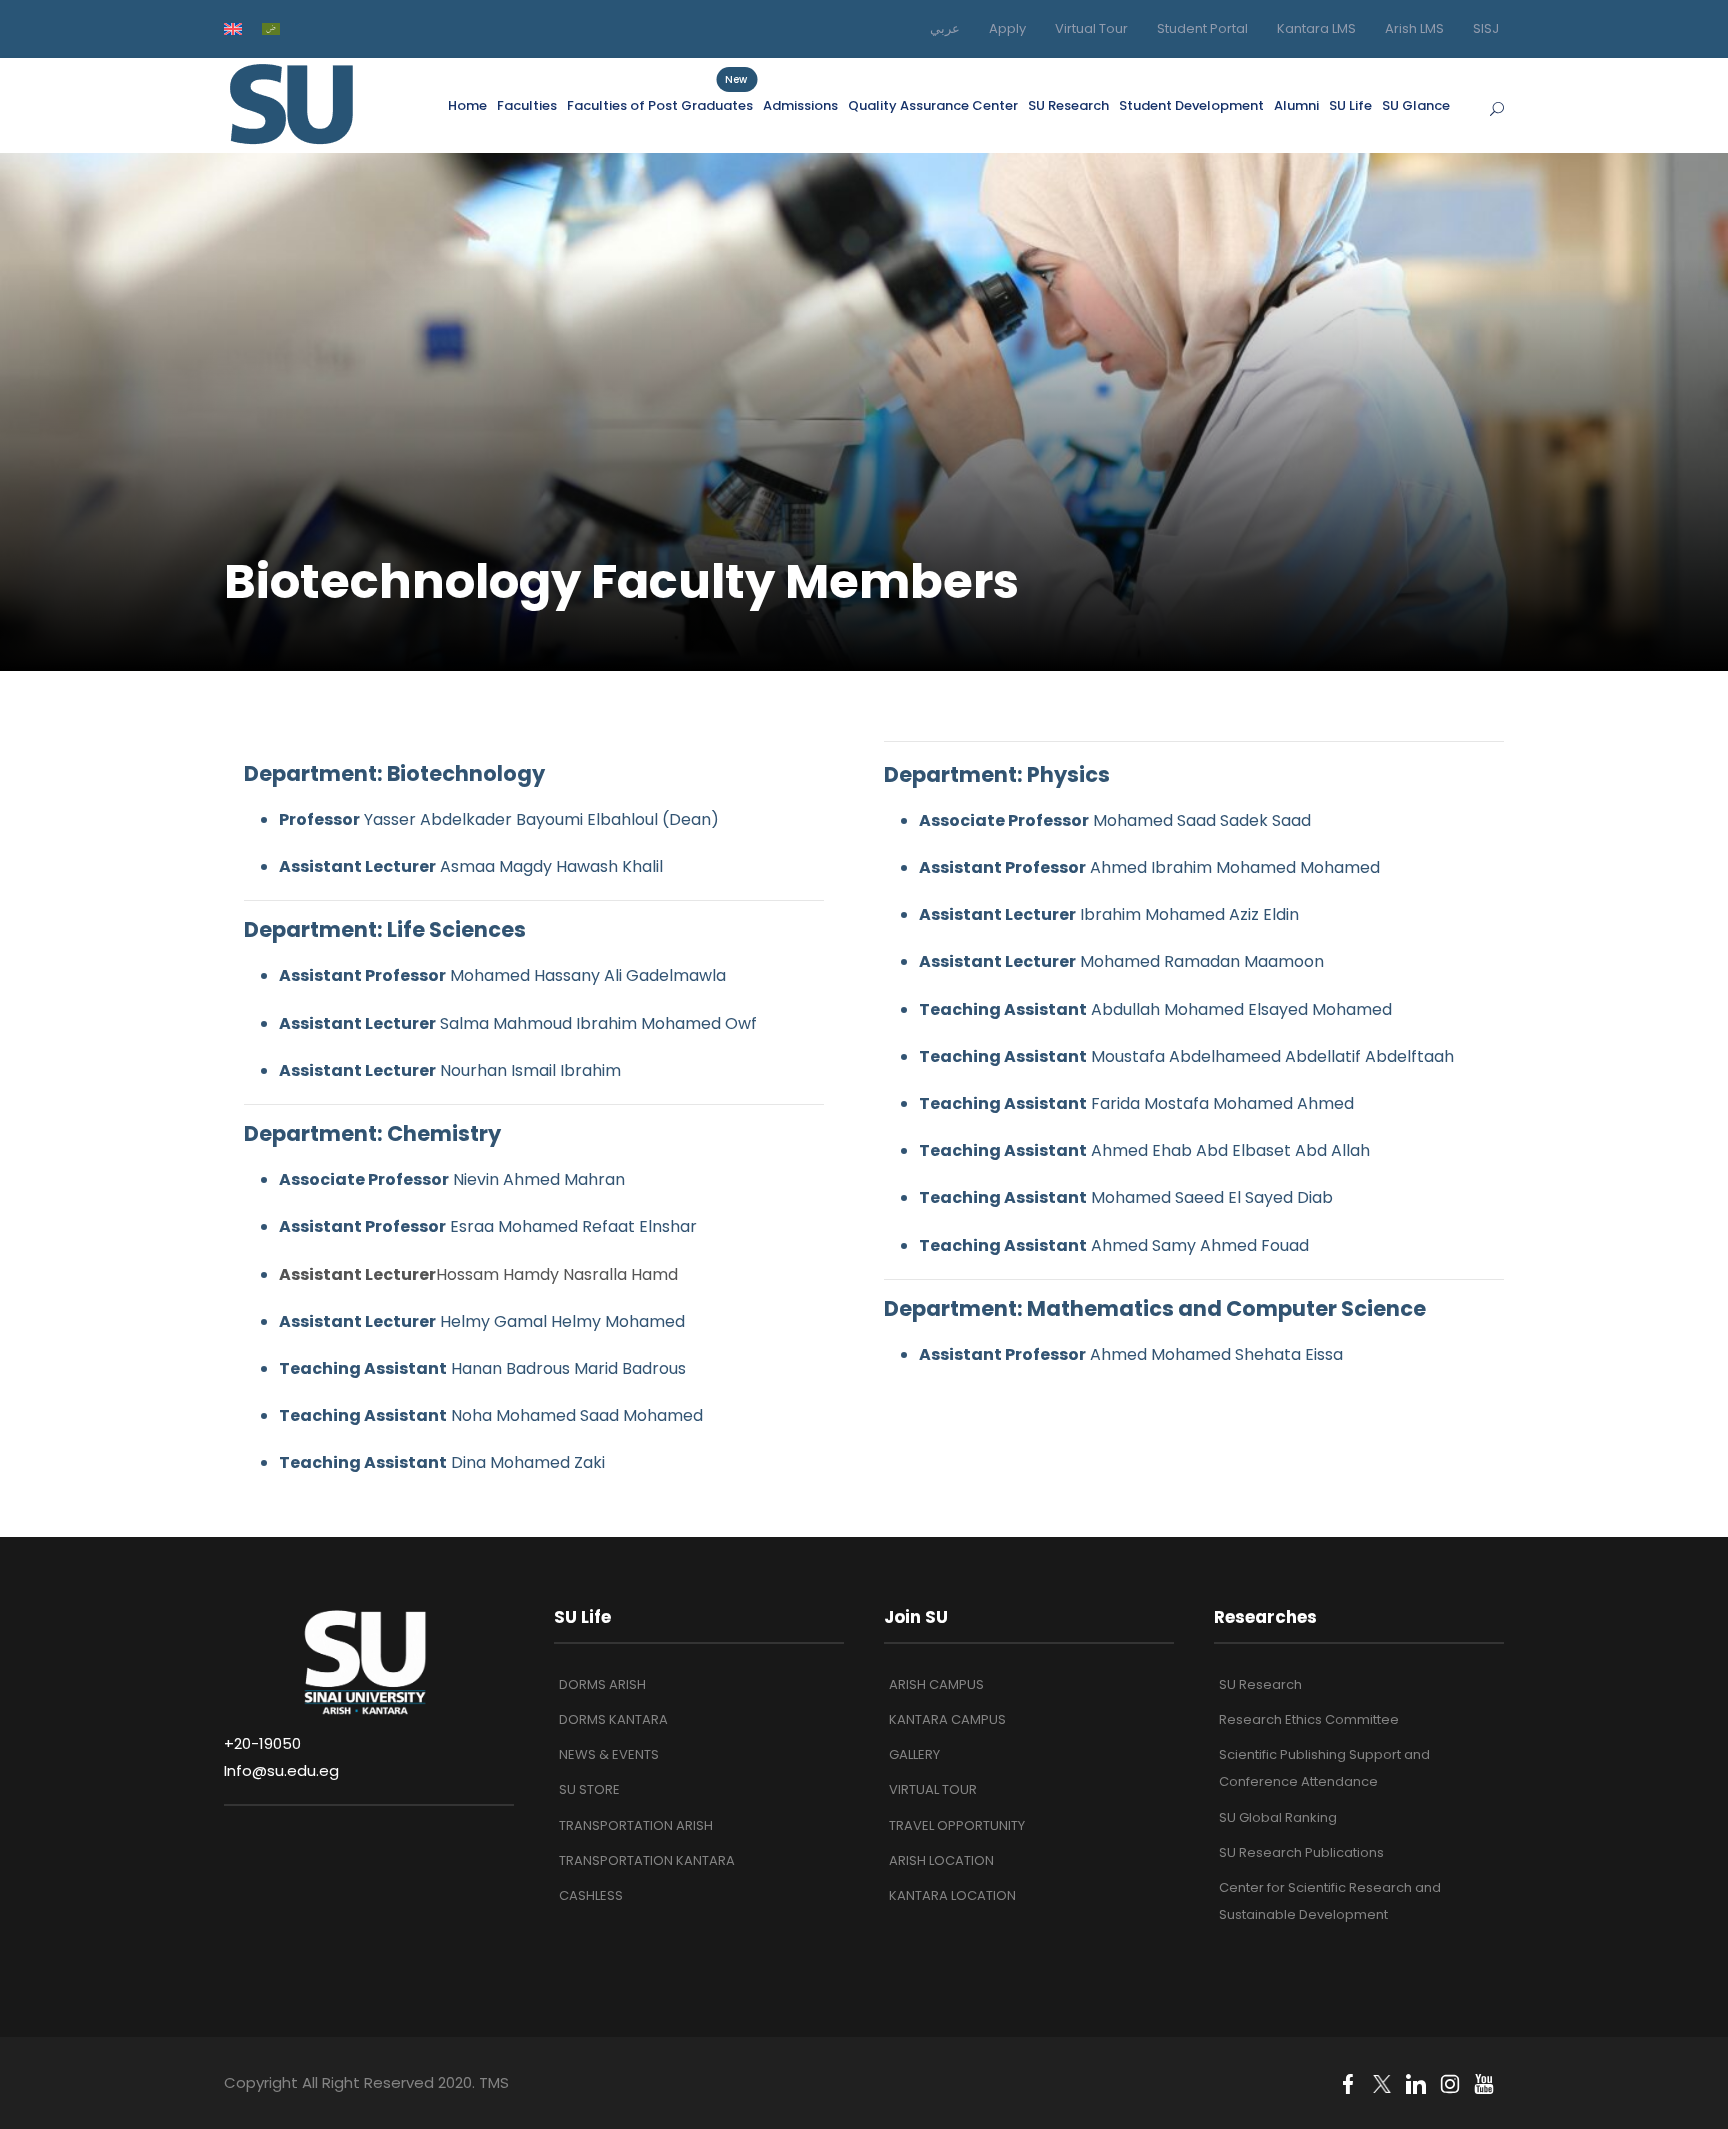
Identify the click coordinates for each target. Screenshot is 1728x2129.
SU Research (1068, 105)
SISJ (1486, 28)
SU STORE (589, 1789)
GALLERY (914, 1754)
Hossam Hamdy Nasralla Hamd (478, 1274)
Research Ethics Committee (1309, 1719)
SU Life (1350, 105)
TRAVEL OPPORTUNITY (957, 1825)
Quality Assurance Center (933, 105)
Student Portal (1202, 28)
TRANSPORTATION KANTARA (647, 1860)
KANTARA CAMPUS (947, 1719)
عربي (945, 28)
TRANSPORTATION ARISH (636, 1825)
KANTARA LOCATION (952, 1895)
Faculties (527, 105)
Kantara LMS (1316, 28)
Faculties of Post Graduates (660, 105)
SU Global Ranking (1278, 1817)
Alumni (1296, 105)
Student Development (1191, 105)
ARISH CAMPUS (936, 1684)
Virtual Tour (1091, 28)
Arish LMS (1414, 28)
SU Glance (1416, 105)
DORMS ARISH (602, 1684)
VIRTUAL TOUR (933, 1789)
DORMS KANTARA (613, 1719)
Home (467, 105)
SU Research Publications (1301, 1852)
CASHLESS (591, 1895)
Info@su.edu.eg (281, 1770)
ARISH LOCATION (941, 1860)
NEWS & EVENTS (609, 1754)
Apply (1007, 28)
